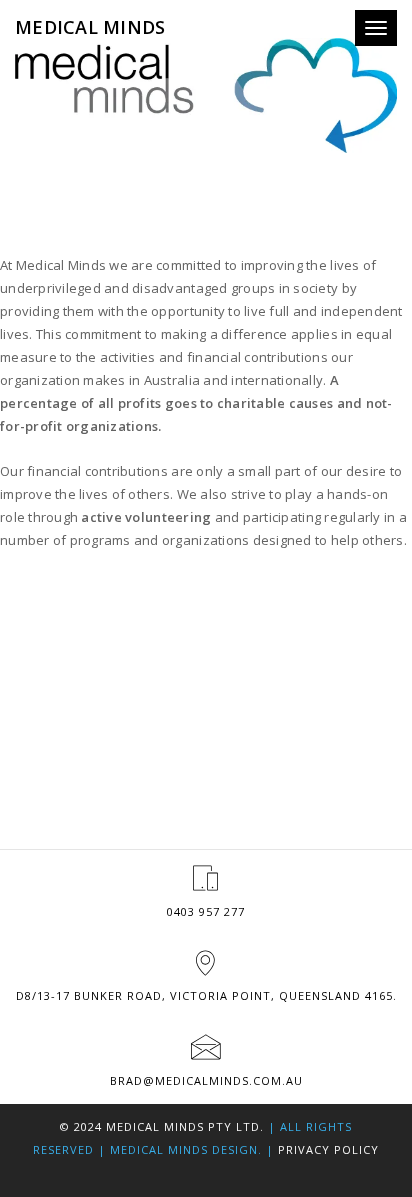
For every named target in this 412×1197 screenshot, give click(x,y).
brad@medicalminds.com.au (206, 1080)
